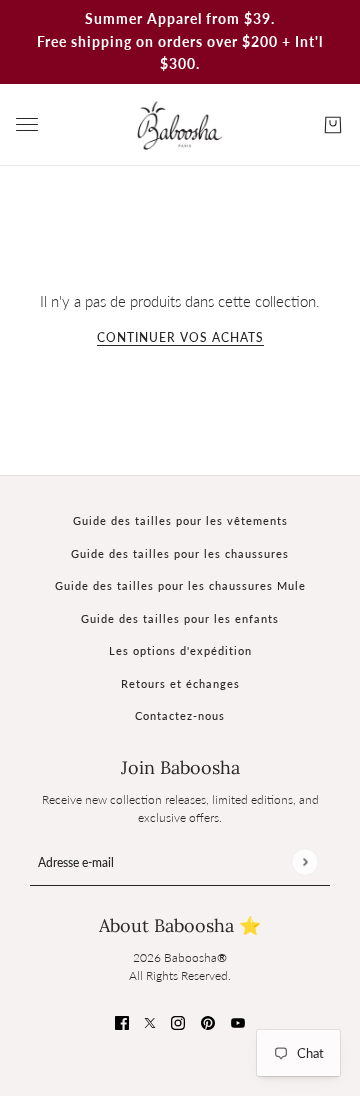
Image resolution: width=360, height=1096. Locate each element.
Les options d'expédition (180, 650)
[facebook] (122, 1021)
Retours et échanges (180, 683)
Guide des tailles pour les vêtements (180, 520)
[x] (150, 1021)
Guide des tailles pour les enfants (180, 618)
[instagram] (178, 1021)
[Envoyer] (304, 861)
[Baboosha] (180, 125)
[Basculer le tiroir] (27, 124)
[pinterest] (208, 1021)
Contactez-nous (180, 715)
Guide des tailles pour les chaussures (180, 553)
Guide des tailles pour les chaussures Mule (180, 585)
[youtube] (238, 1021)
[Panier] (333, 125)
